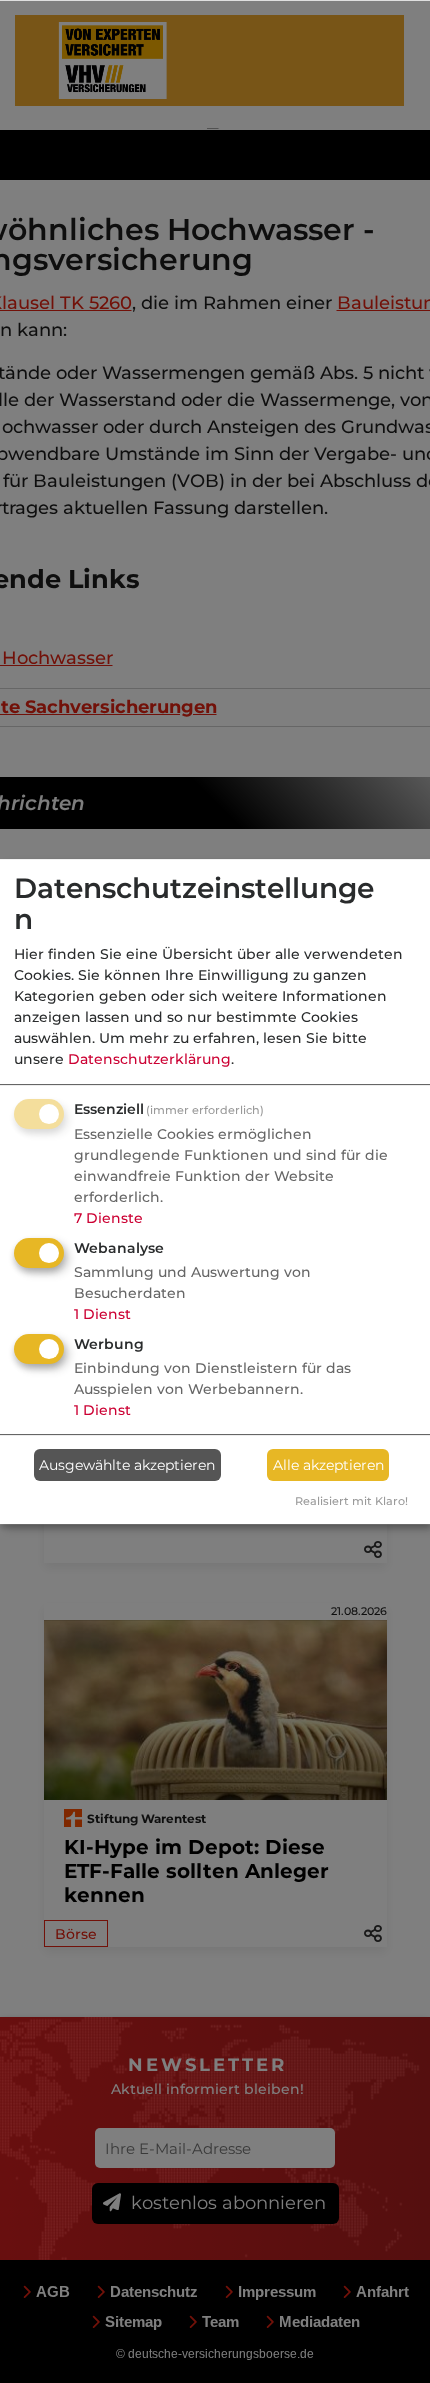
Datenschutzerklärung (149, 1059)
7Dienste (108, 1218)
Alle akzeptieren (328, 1465)
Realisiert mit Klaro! (351, 1501)
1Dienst (102, 1314)
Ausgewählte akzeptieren (127, 1465)
